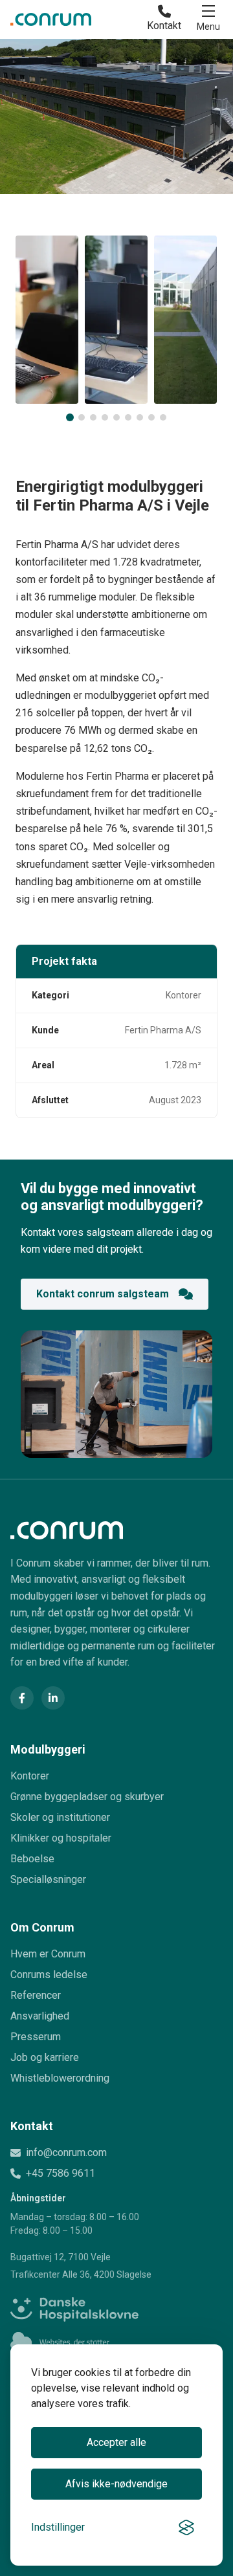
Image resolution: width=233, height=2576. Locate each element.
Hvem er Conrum (48, 1954)
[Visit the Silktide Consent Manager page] (186, 2527)
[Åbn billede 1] (47, 320)
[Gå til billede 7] (140, 417)
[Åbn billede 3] (185, 320)
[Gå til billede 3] (93, 417)
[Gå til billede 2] (82, 417)
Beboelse (32, 1859)
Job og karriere (45, 2057)
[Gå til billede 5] (116, 417)
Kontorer (30, 1776)
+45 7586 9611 (61, 2173)
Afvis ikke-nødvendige (116, 2484)
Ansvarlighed (40, 2016)
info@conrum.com (66, 2152)
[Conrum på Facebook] (22, 1698)
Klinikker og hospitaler (61, 1838)
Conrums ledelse (49, 1975)
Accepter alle (116, 2442)
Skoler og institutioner (60, 1817)
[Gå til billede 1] (70, 417)
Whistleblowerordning (60, 2078)
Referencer (36, 1995)
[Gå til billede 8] (151, 417)
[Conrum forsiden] (116, 1530)
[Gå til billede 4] (105, 417)
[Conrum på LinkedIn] (53, 1698)
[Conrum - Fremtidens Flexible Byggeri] (51, 19)
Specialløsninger (48, 1879)
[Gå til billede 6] (128, 417)
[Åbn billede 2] (116, 320)
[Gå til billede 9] (163, 417)
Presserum (36, 2037)
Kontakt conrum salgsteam (103, 1294)
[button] (208, 19)
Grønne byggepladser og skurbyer (87, 1797)
